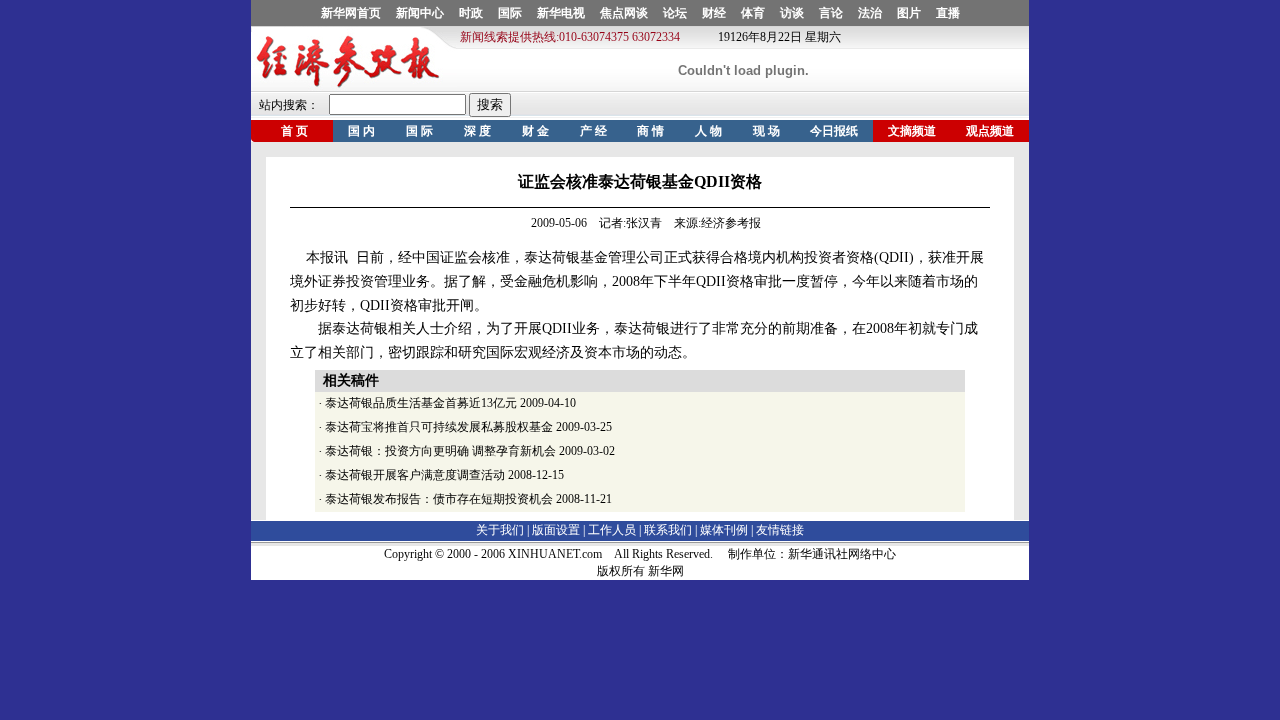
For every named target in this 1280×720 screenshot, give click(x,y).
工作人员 (612, 530)
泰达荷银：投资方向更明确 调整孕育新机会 (440, 451)
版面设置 (556, 530)
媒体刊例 (724, 530)
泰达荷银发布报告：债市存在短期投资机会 (439, 499)
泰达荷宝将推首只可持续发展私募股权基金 (439, 427)
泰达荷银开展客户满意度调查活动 (415, 475)
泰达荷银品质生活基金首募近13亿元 (421, 403)
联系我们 (668, 530)
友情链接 (780, 530)
